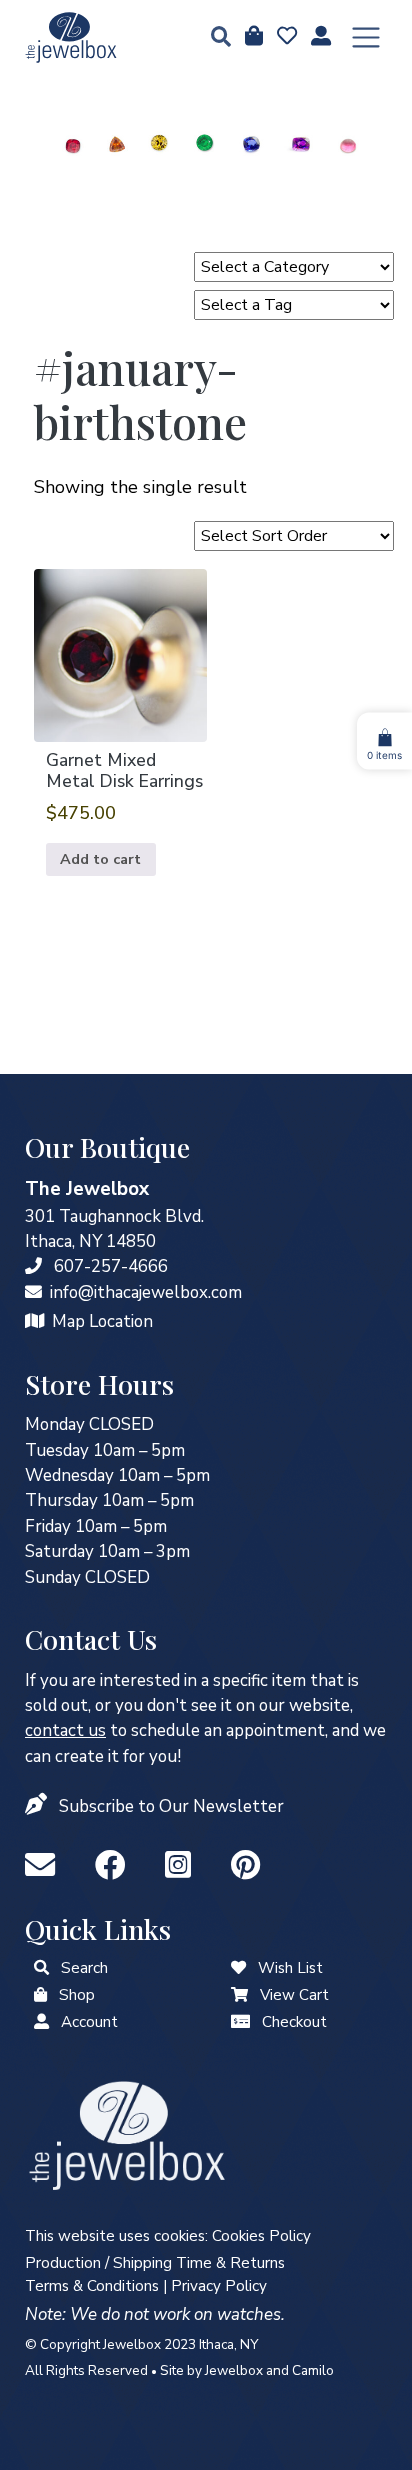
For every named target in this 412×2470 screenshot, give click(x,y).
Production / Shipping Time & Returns (155, 2263)
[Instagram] (182, 1866)
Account (89, 2022)
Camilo (313, 2370)
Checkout (294, 2022)
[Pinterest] (245, 1866)
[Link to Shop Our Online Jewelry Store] (40, 1995)
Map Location (102, 1321)
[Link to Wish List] (285, 37)
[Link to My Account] (41, 2022)
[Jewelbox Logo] (127, 2134)
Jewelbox (234, 2370)
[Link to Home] (71, 37)
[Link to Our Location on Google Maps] (34, 1321)
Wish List (290, 1968)
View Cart (294, 1995)
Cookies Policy (261, 2236)
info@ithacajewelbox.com (146, 1292)
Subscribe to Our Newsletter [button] (171, 1806)
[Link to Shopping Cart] (239, 1995)
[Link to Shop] (252, 37)
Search (84, 1968)
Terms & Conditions (92, 2286)
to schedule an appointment (175, 1730)
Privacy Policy (219, 2286)
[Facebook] (114, 1866)
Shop (77, 1995)
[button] (215, 38)
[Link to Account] (319, 37)
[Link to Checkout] (240, 2022)
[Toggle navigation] (366, 38)
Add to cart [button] (100, 859)
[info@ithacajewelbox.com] (33, 1292)
